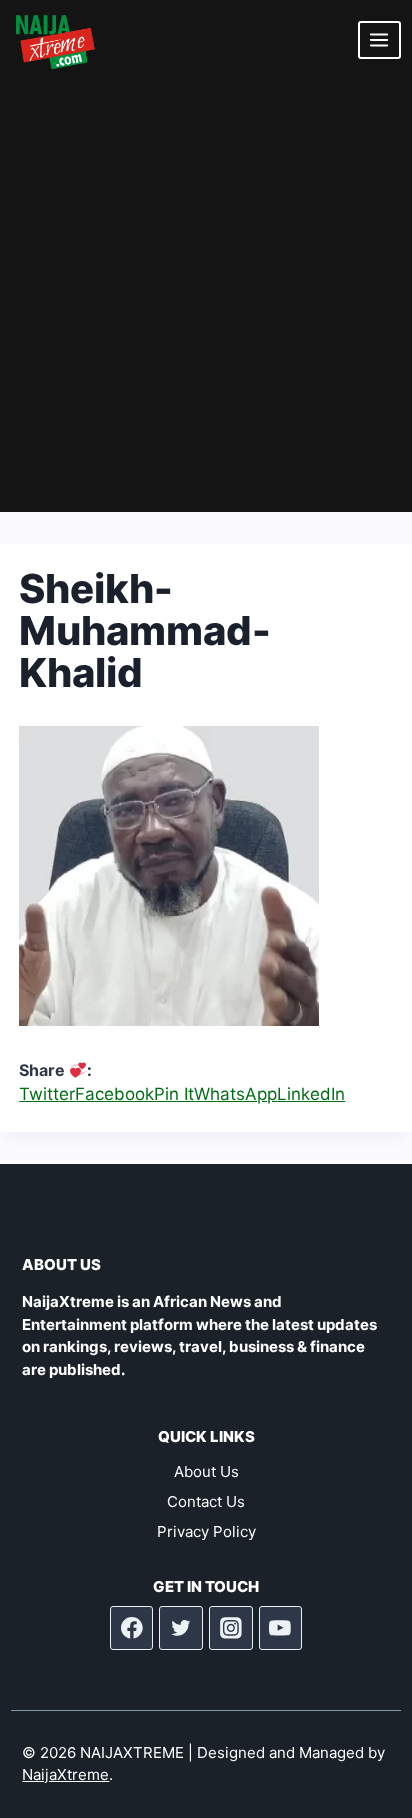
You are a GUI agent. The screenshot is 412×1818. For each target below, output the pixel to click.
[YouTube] (281, 1628)
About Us (206, 1471)
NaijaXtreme (65, 1774)
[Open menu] (379, 39)
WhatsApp (235, 1094)
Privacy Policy (206, 1531)
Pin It (174, 1094)
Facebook (114, 1094)
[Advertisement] (206, 296)
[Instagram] (231, 1628)
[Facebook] (132, 1628)
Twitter (47, 1094)
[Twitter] (181, 1628)
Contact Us (206, 1501)
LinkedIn (311, 1094)
